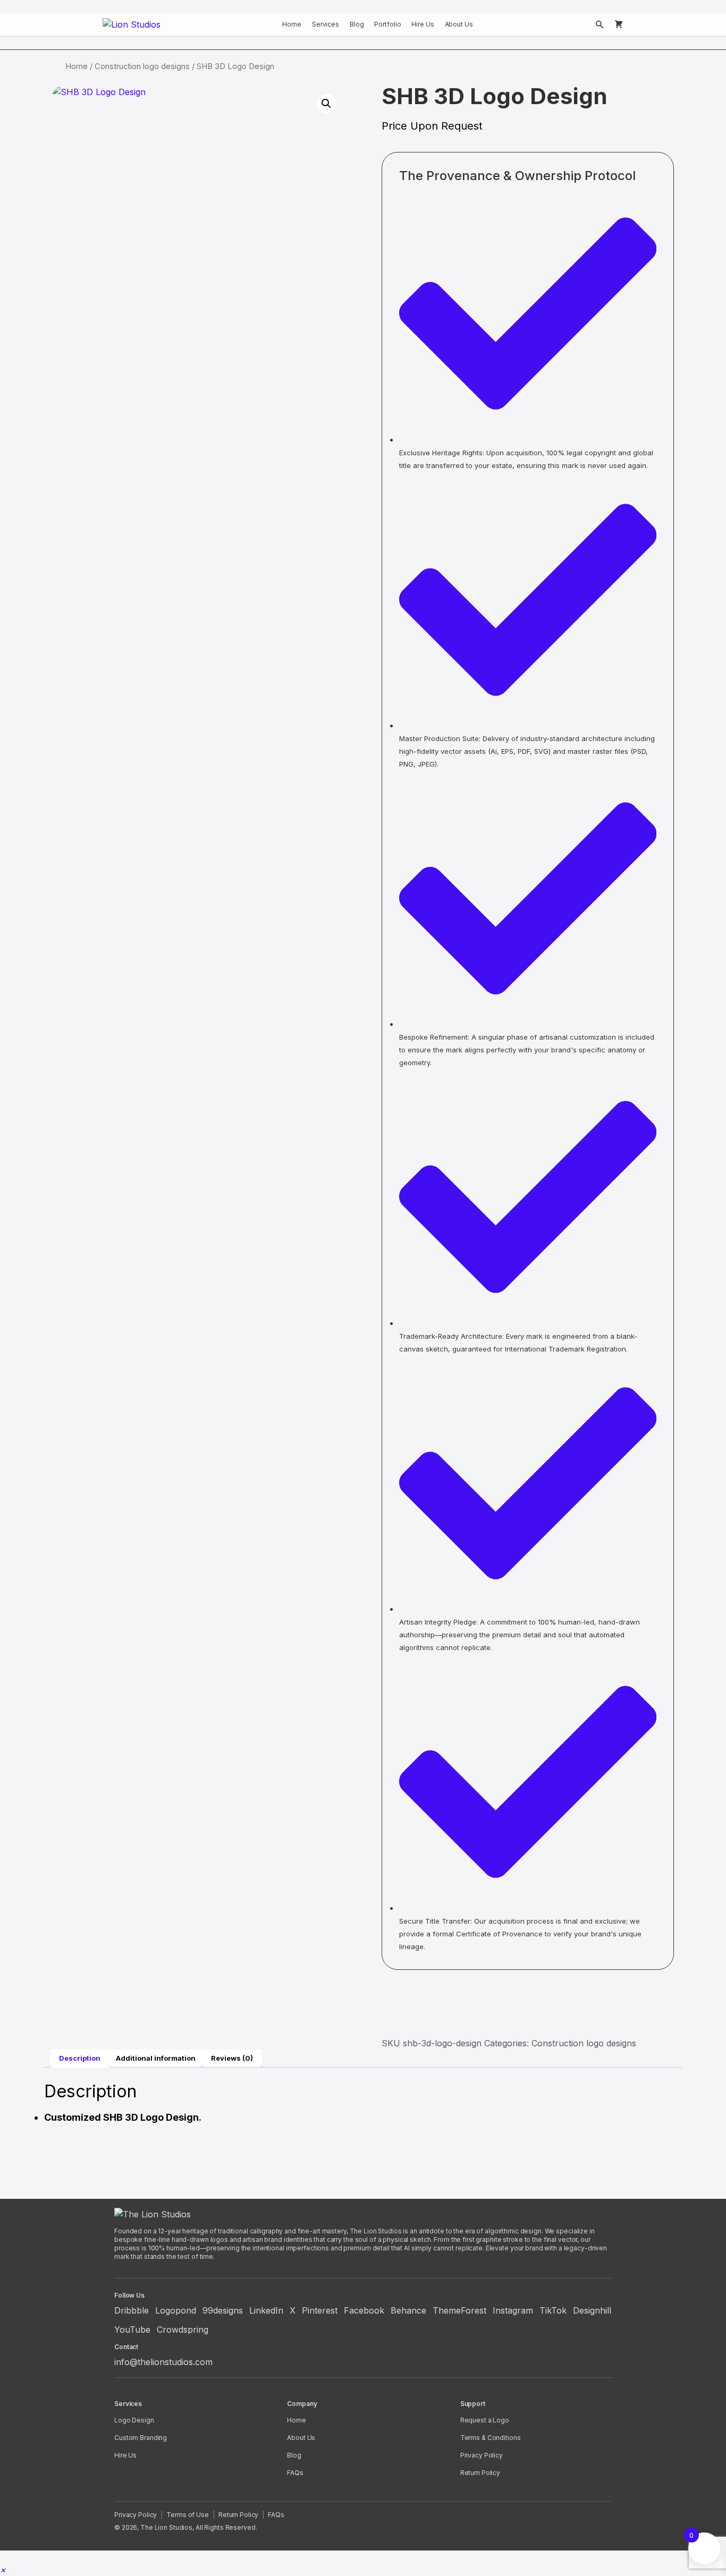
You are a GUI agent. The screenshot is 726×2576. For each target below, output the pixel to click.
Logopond (176, 2310)
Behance (408, 2310)
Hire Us (423, 24)
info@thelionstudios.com (163, 2362)
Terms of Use (188, 2515)
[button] (326, 104)
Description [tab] (80, 2058)
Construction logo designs (142, 66)
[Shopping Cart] (619, 24)
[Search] (600, 24)
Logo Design (134, 2420)
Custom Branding (141, 2438)
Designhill (592, 2310)
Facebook (364, 2310)
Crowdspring (183, 2330)
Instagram (513, 2310)
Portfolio (387, 24)
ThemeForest (459, 2310)
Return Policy (480, 2473)
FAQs (295, 2473)
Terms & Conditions (491, 2438)
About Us (459, 24)
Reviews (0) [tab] (232, 2058)
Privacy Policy (482, 2455)
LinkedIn (266, 2310)
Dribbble (132, 2310)
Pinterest (320, 2310)
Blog (357, 24)
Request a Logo (485, 2420)
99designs (223, 2310)
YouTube (132, 2330)
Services (326, 24)
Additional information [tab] (156, 2058)
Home (292, 24)
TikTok (553, 2310)
